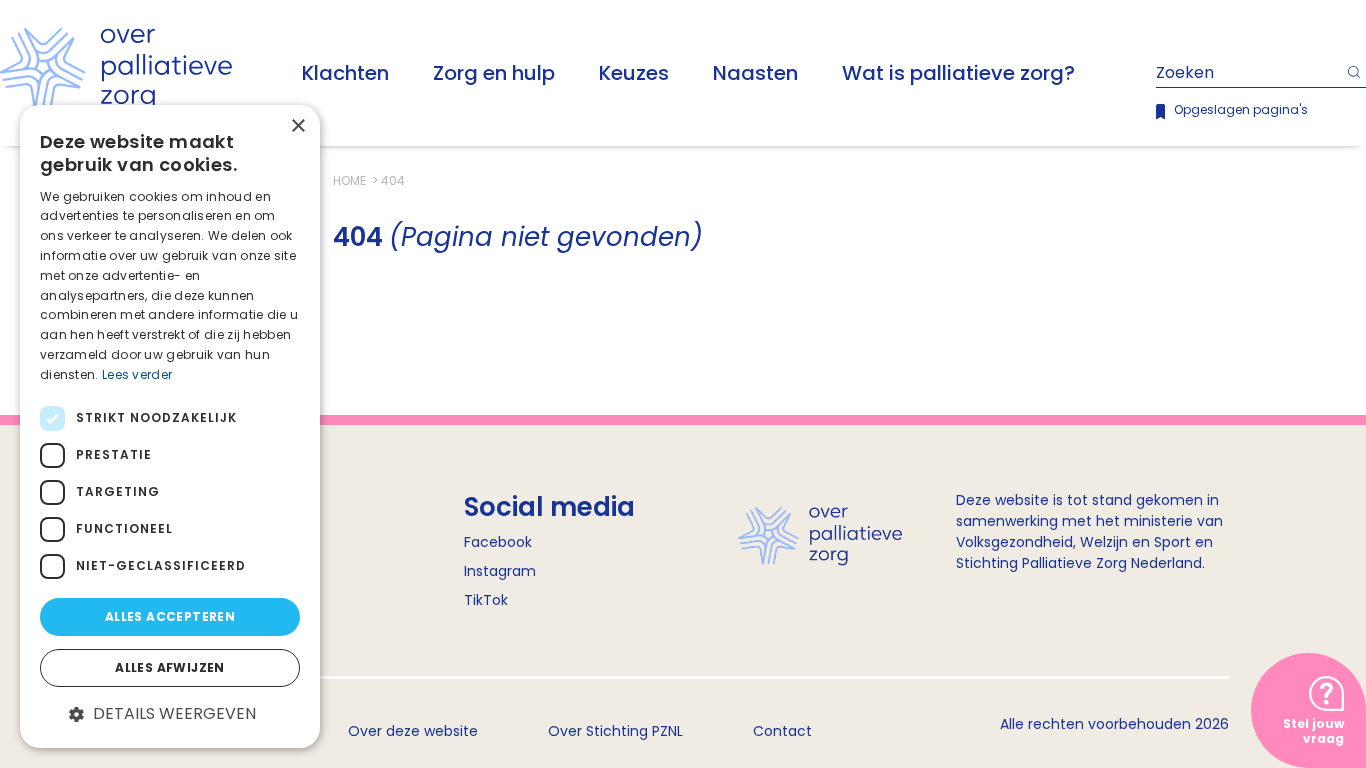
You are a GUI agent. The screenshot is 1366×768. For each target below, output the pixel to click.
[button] (170, 714)
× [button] (297, 126)
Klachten (345, 73)
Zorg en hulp (494, 73)
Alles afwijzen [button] (170, 667)
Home (351, 180)
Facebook (498, 542)
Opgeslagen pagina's (1241, 109)
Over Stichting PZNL (615, 731)
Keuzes (634, 73)
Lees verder (137, 374)
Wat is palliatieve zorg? (958, 73)
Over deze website (413, 731)
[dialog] (170, 426)
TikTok (486, 600)
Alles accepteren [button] (170, 616)
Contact (782, 731)
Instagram (500, 571)
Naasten (755, 73)
